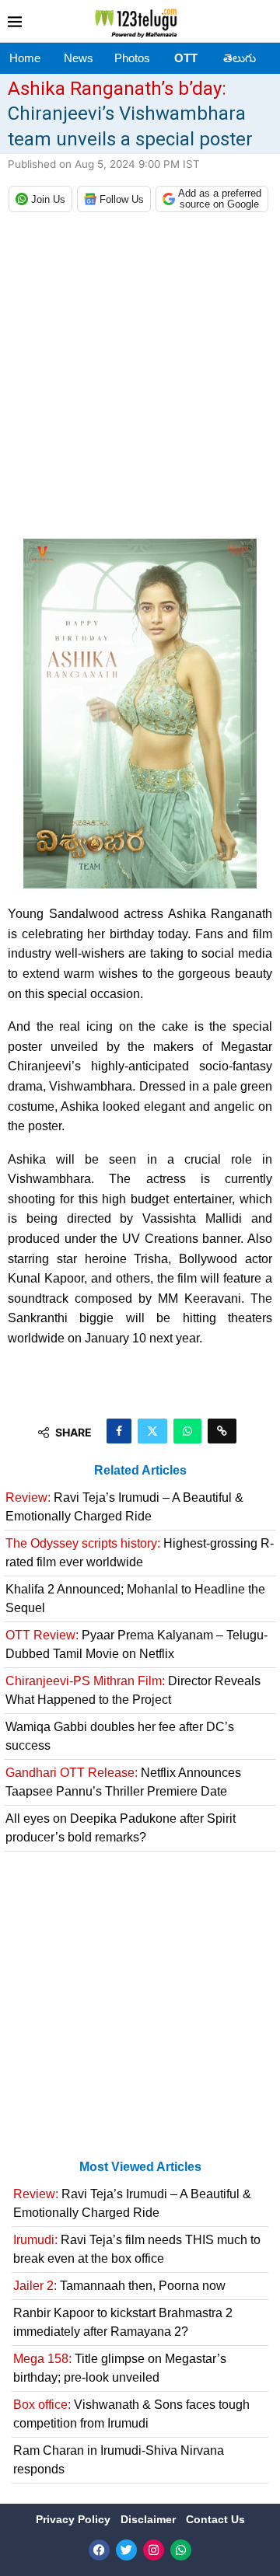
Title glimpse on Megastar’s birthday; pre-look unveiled (120, 2368)
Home (25, 58)
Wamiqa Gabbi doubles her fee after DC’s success (120, 1736)
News (79, 58)
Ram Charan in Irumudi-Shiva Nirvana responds (119, 2460)
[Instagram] (154, 2550)
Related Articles (140, 1470)
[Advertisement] (140, 379)
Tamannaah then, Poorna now (119, 2286)
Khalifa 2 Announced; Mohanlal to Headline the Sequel (135, 1599)
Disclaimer (150, 2519)
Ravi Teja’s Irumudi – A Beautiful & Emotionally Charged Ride (124, 1507)
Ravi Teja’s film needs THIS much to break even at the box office (137, 2249)
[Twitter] (126, 2550)
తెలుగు (240, 58)
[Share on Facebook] (119, 1431)
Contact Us (215, 2519)
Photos (132, 58)
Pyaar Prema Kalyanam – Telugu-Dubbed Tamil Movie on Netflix (136, 1644)
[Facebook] (99, 2550)
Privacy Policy (75, 2519)
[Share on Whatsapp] (187, 1431)
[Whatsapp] (181, 2550)
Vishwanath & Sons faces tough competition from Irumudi (131, 2414)
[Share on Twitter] (152, 1431)
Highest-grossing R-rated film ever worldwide (140, 1553)
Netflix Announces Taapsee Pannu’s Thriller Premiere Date (123, 1782)
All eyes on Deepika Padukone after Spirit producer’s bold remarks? (121, 1828)
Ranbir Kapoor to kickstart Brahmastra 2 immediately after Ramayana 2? (123, 2322)
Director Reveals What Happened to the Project (133, 1690)
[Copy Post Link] (222, 1431)
